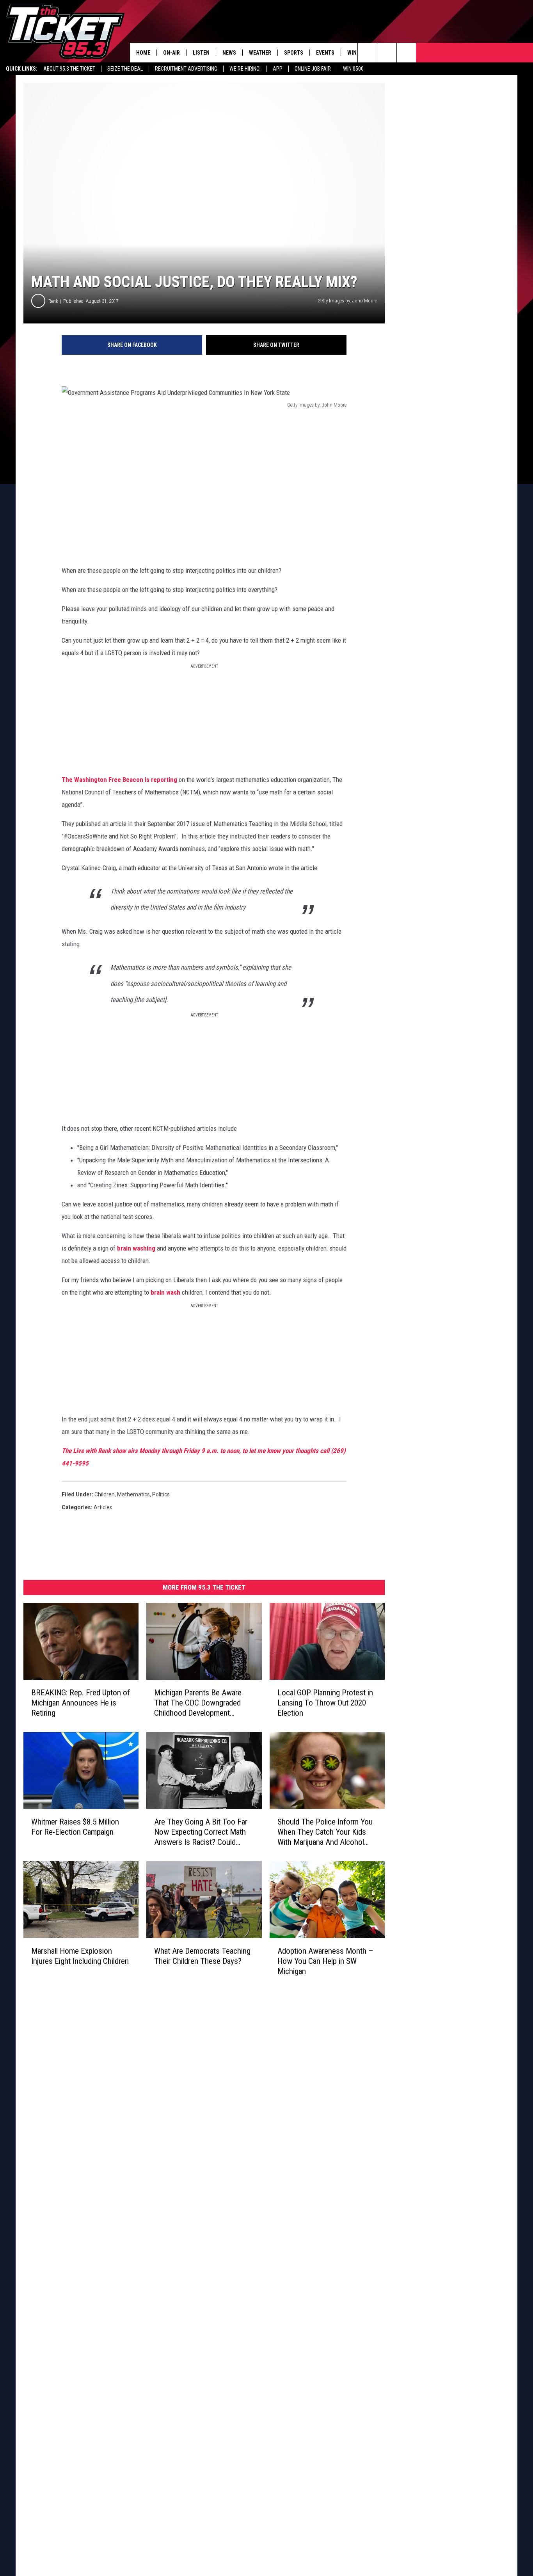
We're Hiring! (245, 69)
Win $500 (353, 69)
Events (325, 53)
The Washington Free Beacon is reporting (119, 780)
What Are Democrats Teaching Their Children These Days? (202, 1956)
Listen (201, 53)
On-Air (171, 53)
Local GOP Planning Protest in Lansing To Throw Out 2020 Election (325, 1703)
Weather (260, 53)
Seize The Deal (125, 69)
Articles (103, 1507)
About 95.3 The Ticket (69, 69)
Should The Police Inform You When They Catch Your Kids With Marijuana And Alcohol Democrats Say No (325, 1832)
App (278, 69)
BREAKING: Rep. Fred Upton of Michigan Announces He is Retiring (81, 1703)
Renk (53, 301)
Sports (294, 53)
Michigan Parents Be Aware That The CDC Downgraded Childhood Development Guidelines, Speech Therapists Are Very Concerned (202, 1703)
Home (143, 53)
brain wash (165, 1292)
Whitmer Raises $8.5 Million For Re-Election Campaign (75, 1827)
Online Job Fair (313, 69)
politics (161, 1494)
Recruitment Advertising (186, 69)
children (105, 1494)
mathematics (133, 1494)
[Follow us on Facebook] (406, 53)
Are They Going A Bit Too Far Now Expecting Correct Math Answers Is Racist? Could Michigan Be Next (201, 1832)
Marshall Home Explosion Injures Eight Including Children (80, 1956)
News (229, 53)
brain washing (136, 1248)
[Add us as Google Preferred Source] (387, 53)
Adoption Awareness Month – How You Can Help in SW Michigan (325, 1961)
